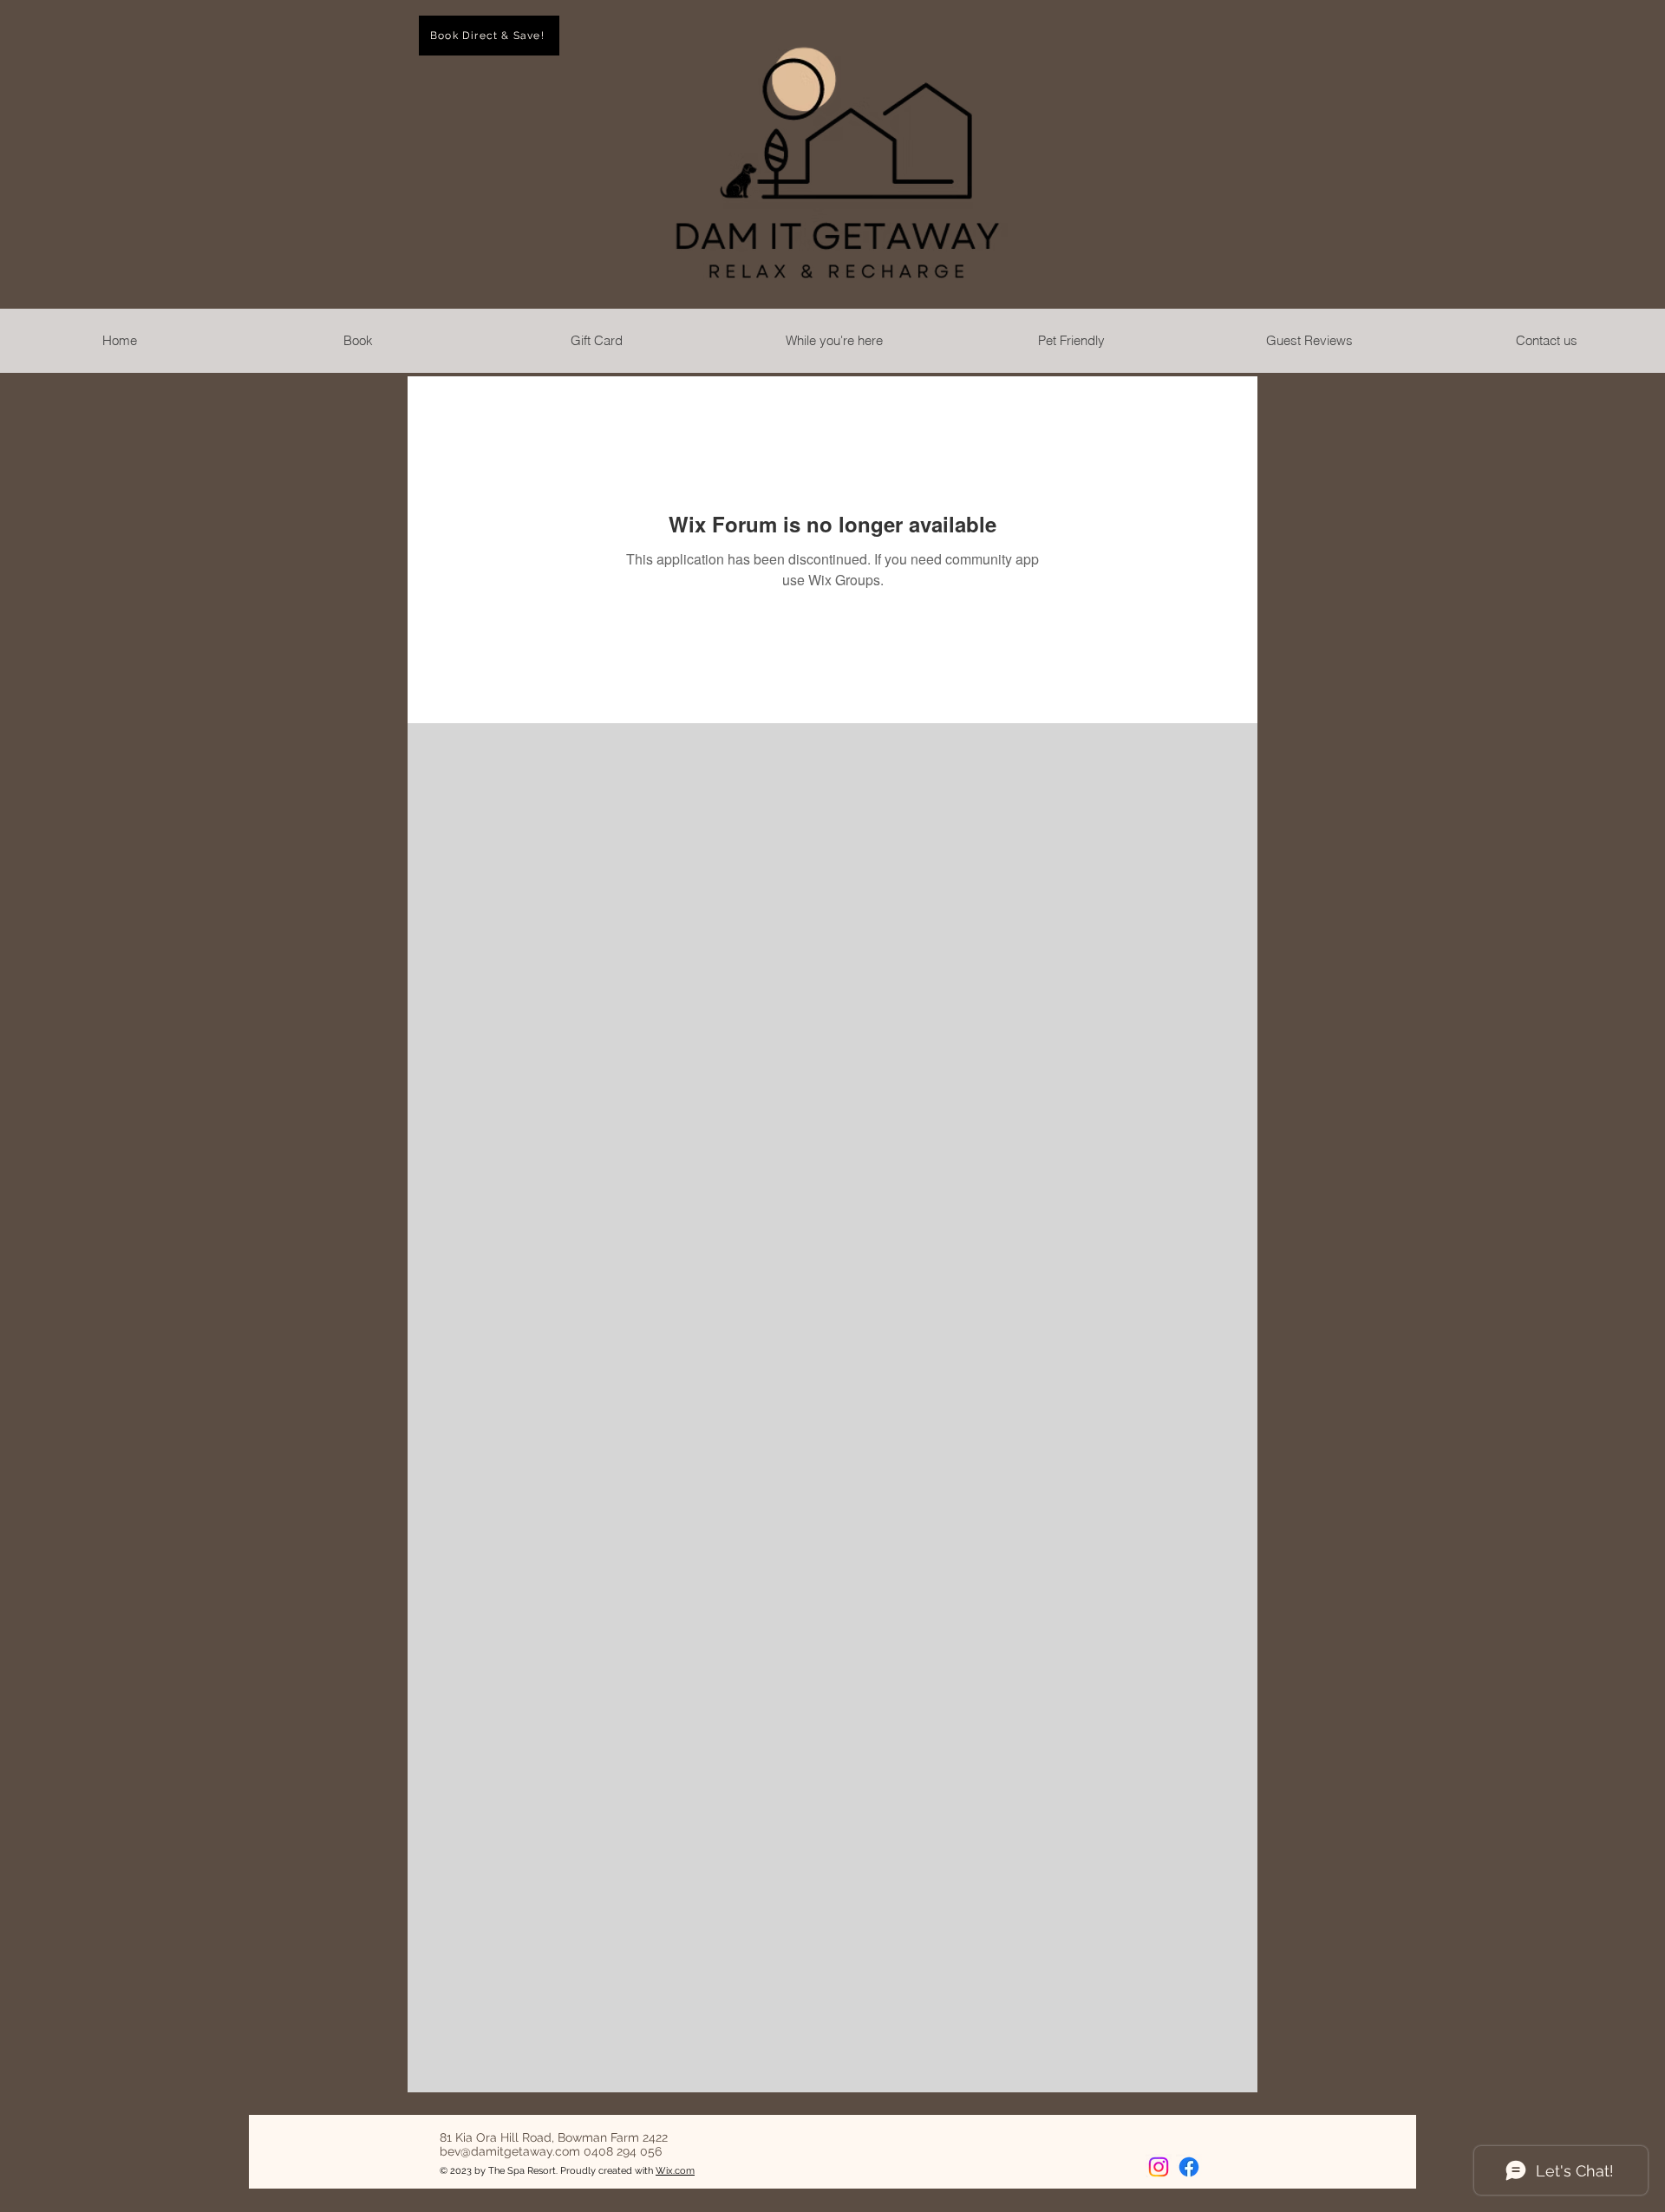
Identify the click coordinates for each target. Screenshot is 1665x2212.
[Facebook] (1189, 2167)
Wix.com (675, 2171)
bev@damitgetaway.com (510, 2151)
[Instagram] (1159, 2167)
